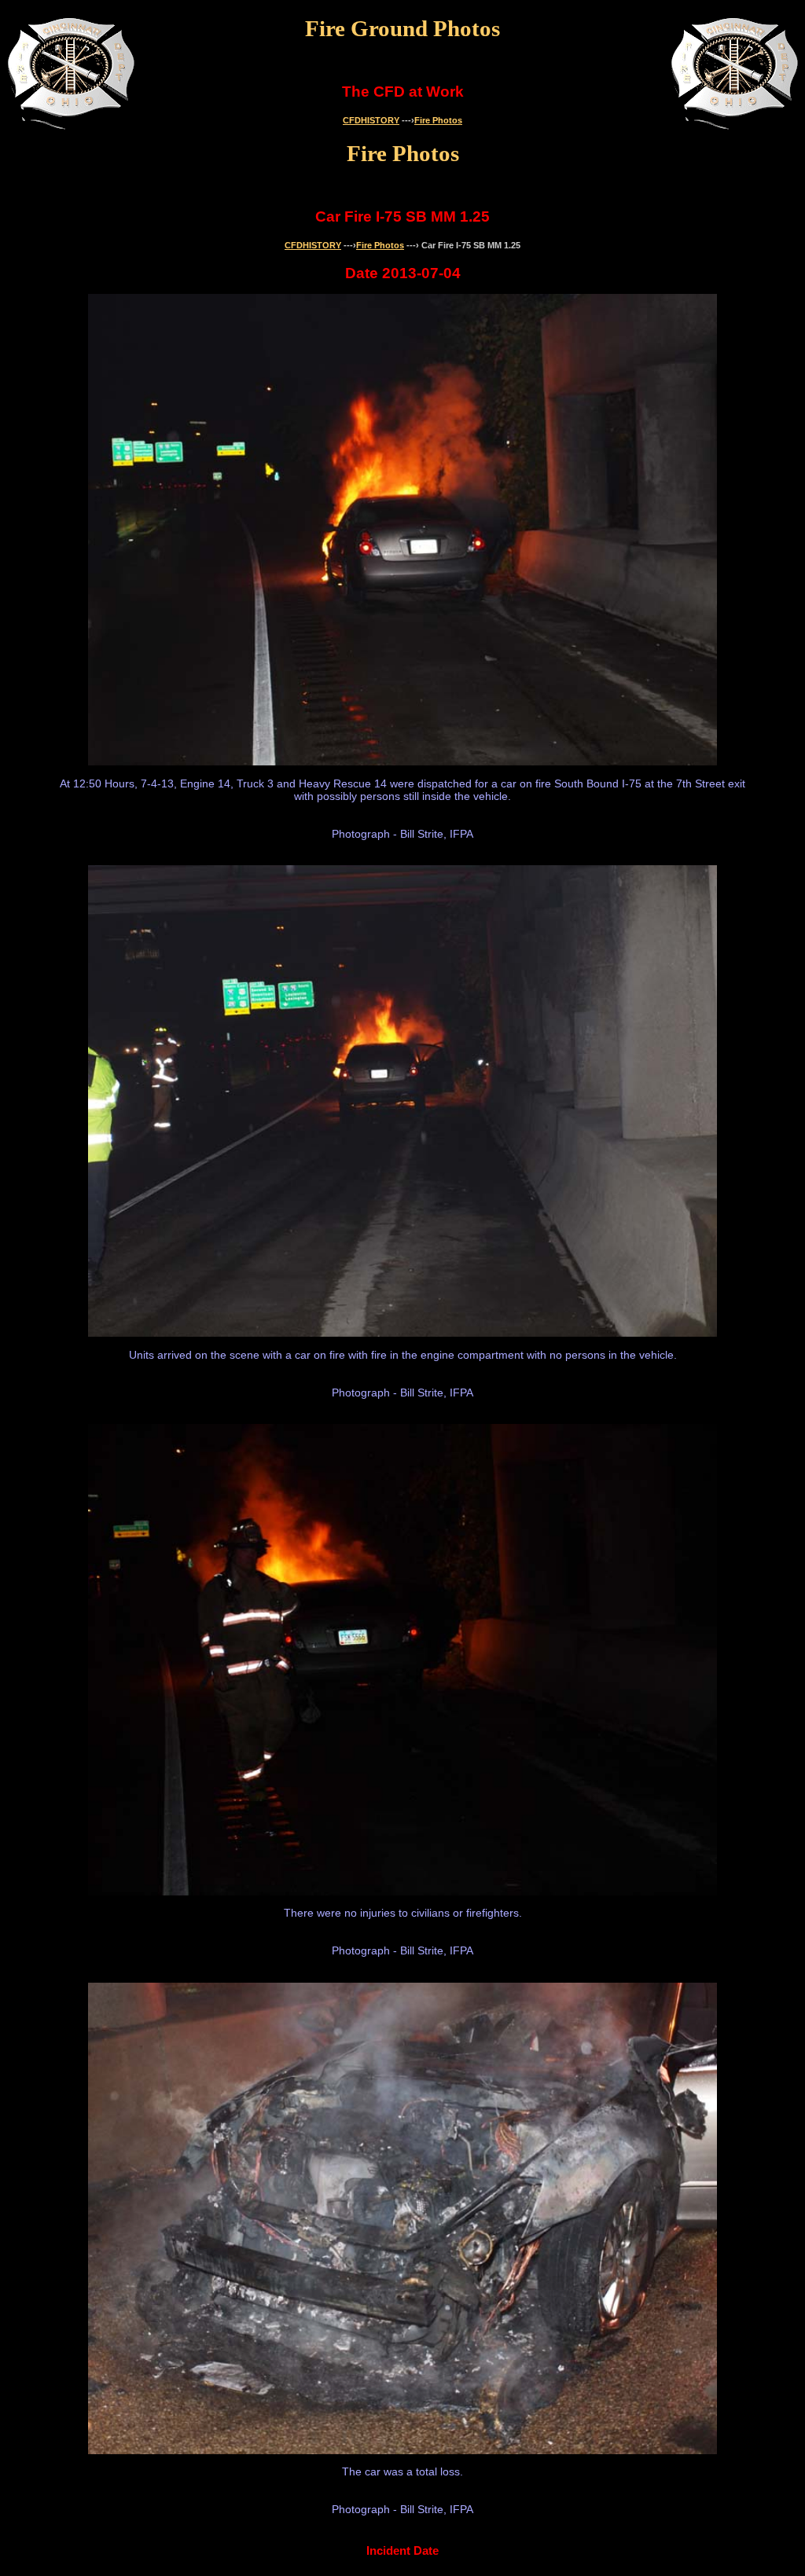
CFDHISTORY (371, 120)
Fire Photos (438, 120)
